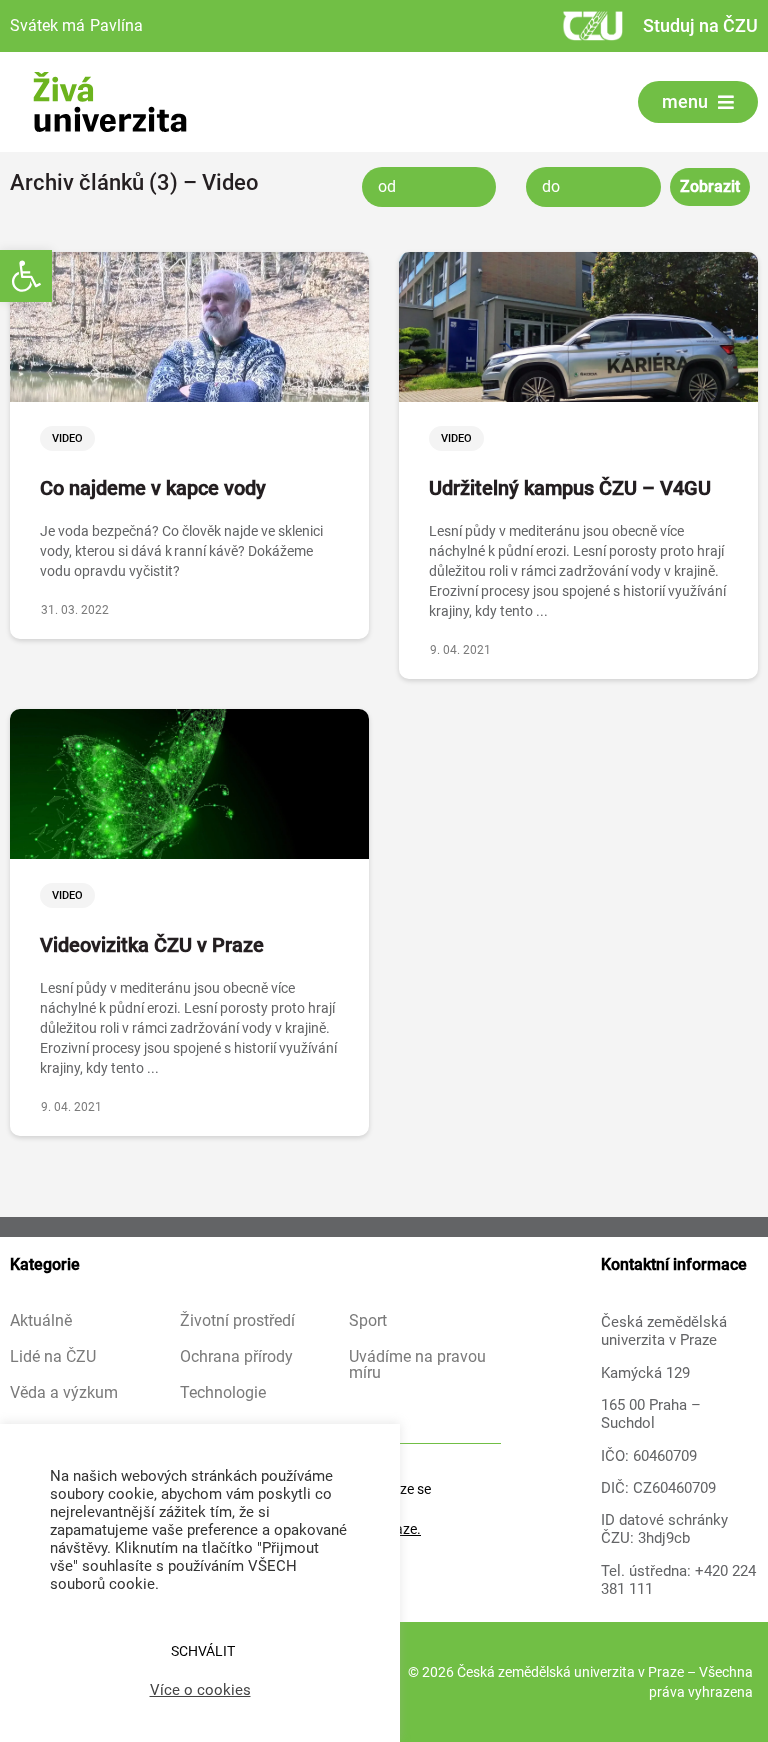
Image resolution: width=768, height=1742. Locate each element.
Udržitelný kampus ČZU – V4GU (570, 488)
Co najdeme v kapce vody (153, 488)
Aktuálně (41, 1321)
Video (67, 438)
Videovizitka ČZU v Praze (152, 945)
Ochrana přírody (236, 1357)
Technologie (223, 1393)
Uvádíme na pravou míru (417, 1365)
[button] (26, 276)
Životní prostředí (237, 1321)
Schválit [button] (203, 1651)
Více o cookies (200, 1690)
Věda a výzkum (64, 1393)
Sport (368, 1321)
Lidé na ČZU (53, 1357)
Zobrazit (710, 186)
